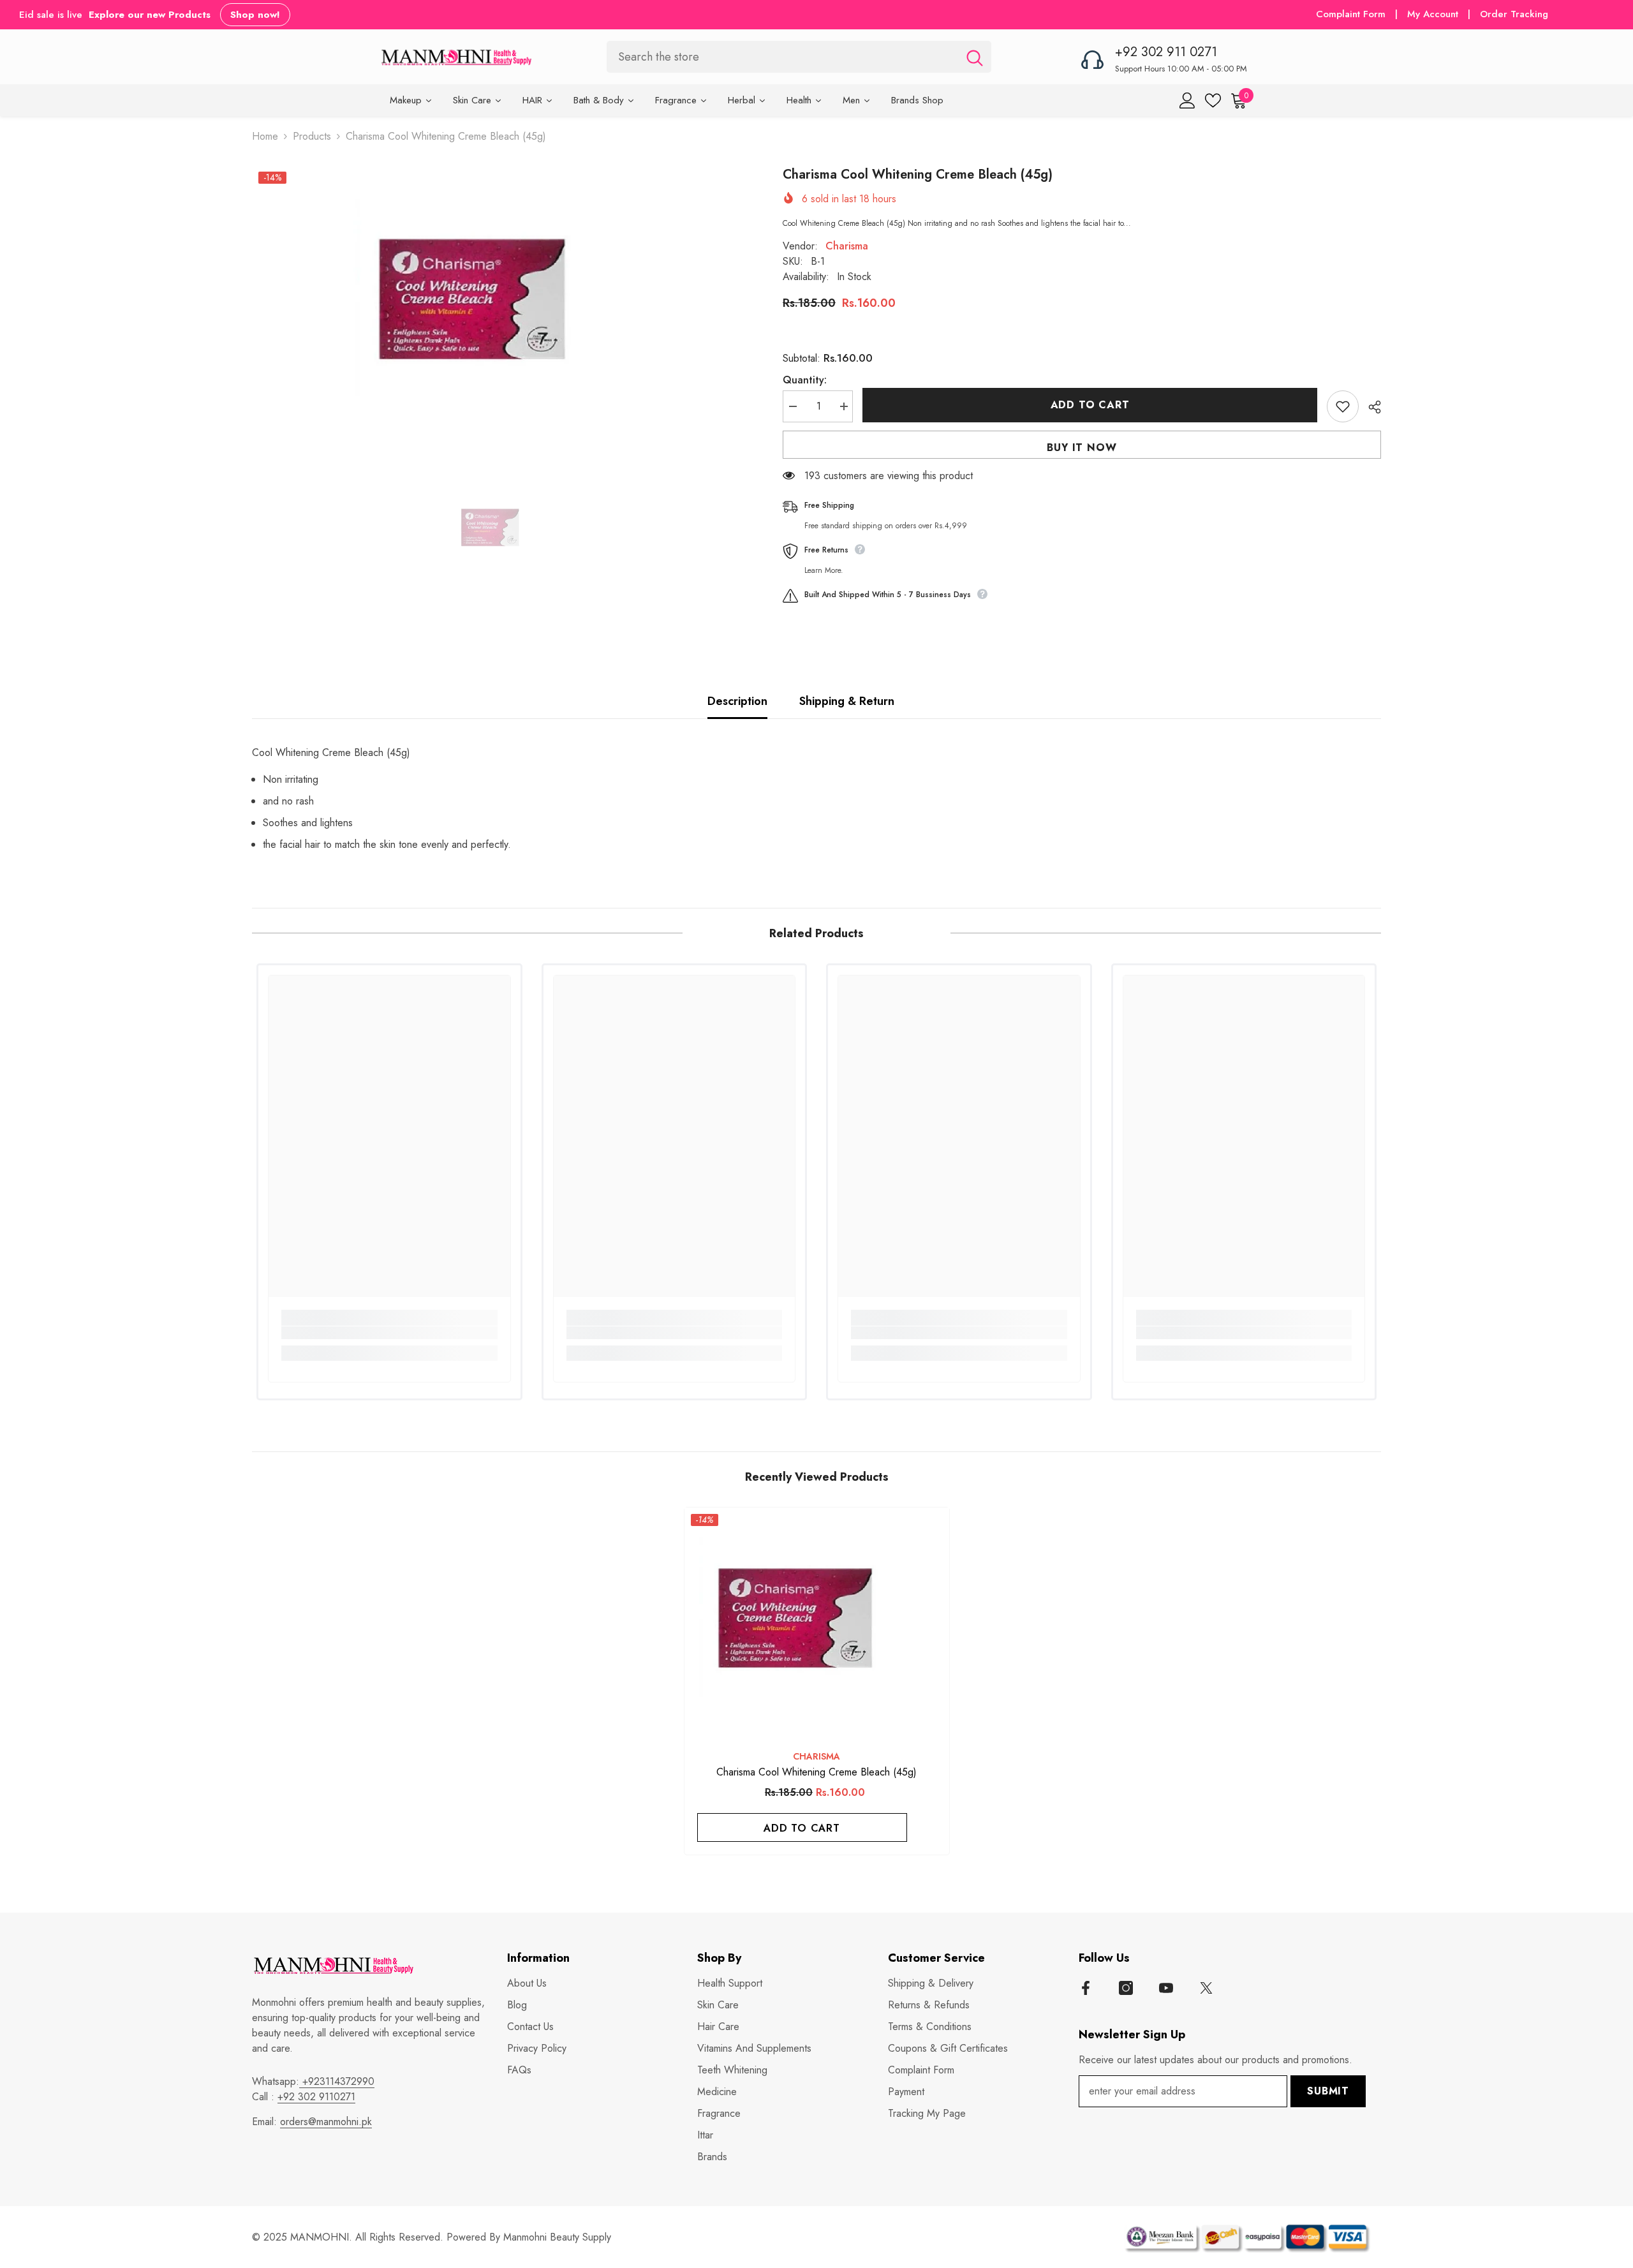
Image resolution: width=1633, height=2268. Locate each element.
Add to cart (1090, 405)
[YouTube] (1166, 1988)
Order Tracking (1514, 14)
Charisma (847, 246)
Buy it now (1082, 448)
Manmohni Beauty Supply (557, 2237)
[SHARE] (1370, 407)
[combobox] (782, 56)
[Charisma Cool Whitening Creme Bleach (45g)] (817, 1622)
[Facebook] (1086, 1988)
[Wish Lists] (1213, 100)
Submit (1328, 2091)
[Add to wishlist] (1343, 406)
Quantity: (805, 380)
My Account (1434, 14)
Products (312, 136)
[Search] (799, 56)
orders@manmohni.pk (326, 2122)
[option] (498, 304)
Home (265, 136)
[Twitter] (1206, 1988)
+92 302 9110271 (316, 2097)
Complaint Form (1351, 14)
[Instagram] (1126, 1988)
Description (737, 701)
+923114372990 (337, 2081)
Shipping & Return (847, 701)
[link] (389, 1333)
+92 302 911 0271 (1166, 52)
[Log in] (1187, 100)
